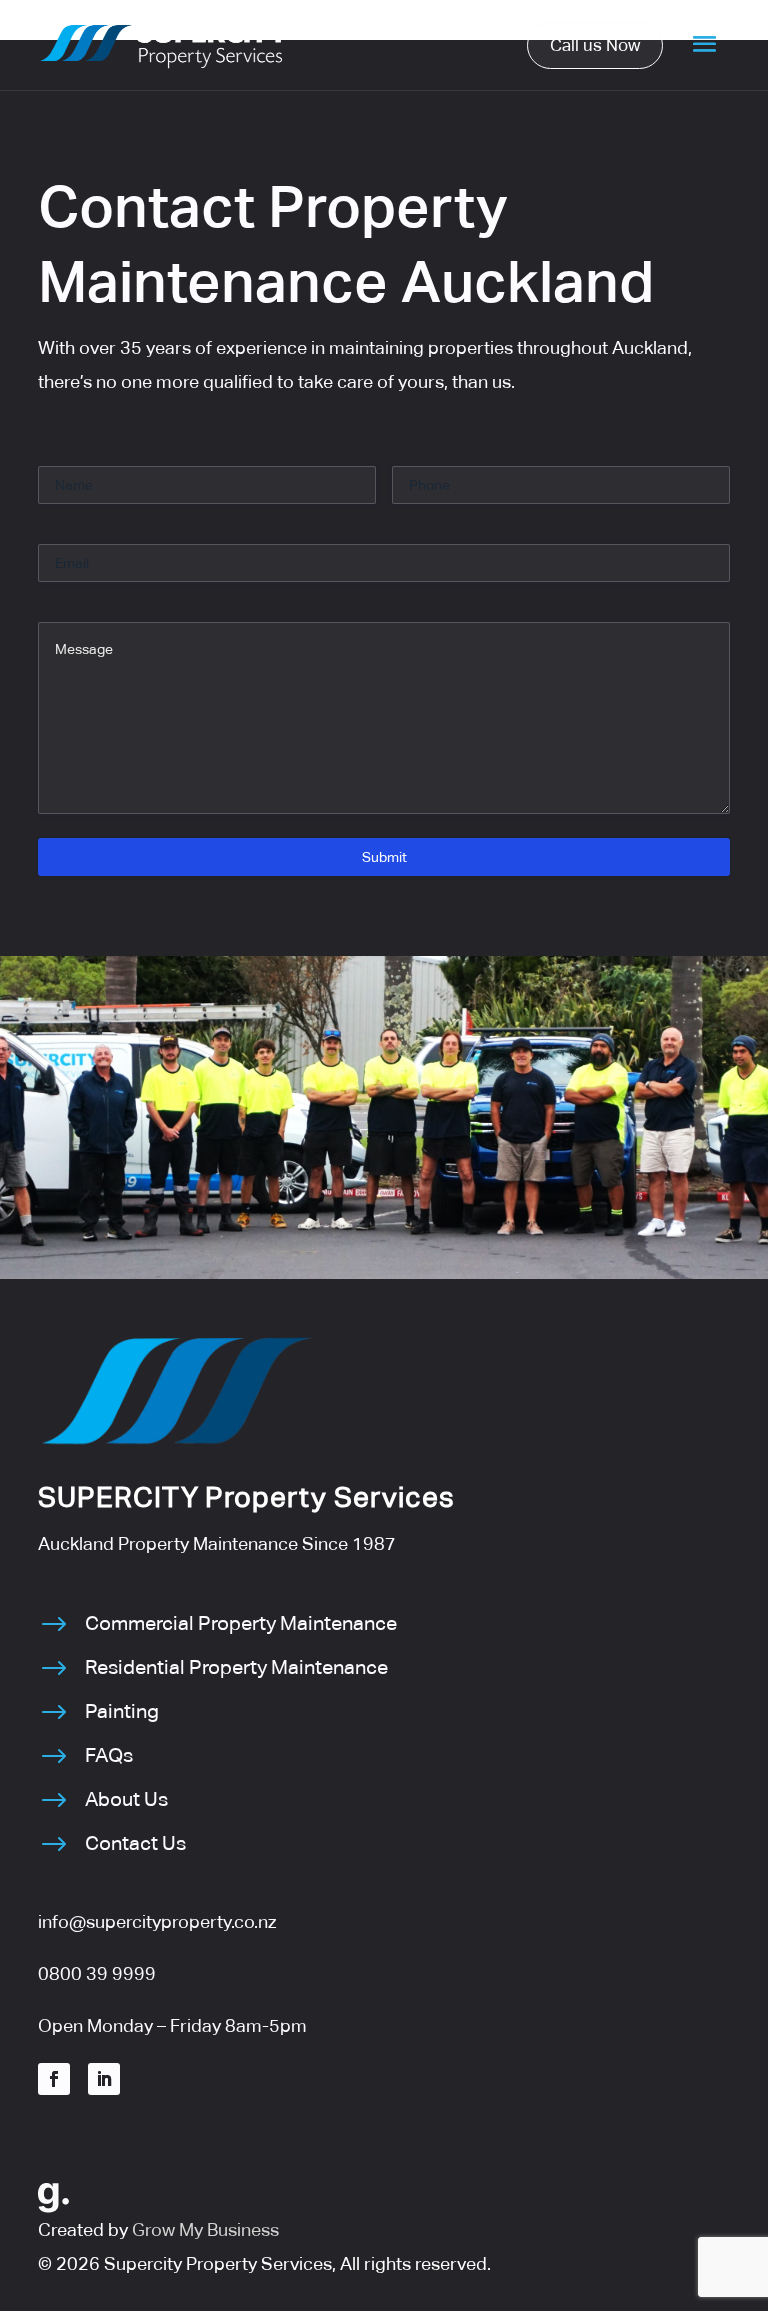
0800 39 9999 (97, 1973)
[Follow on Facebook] (54, 2079)
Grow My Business (205, 2229)
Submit (384, 857)
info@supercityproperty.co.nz (157, 1921)
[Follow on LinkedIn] (104, 2079)
